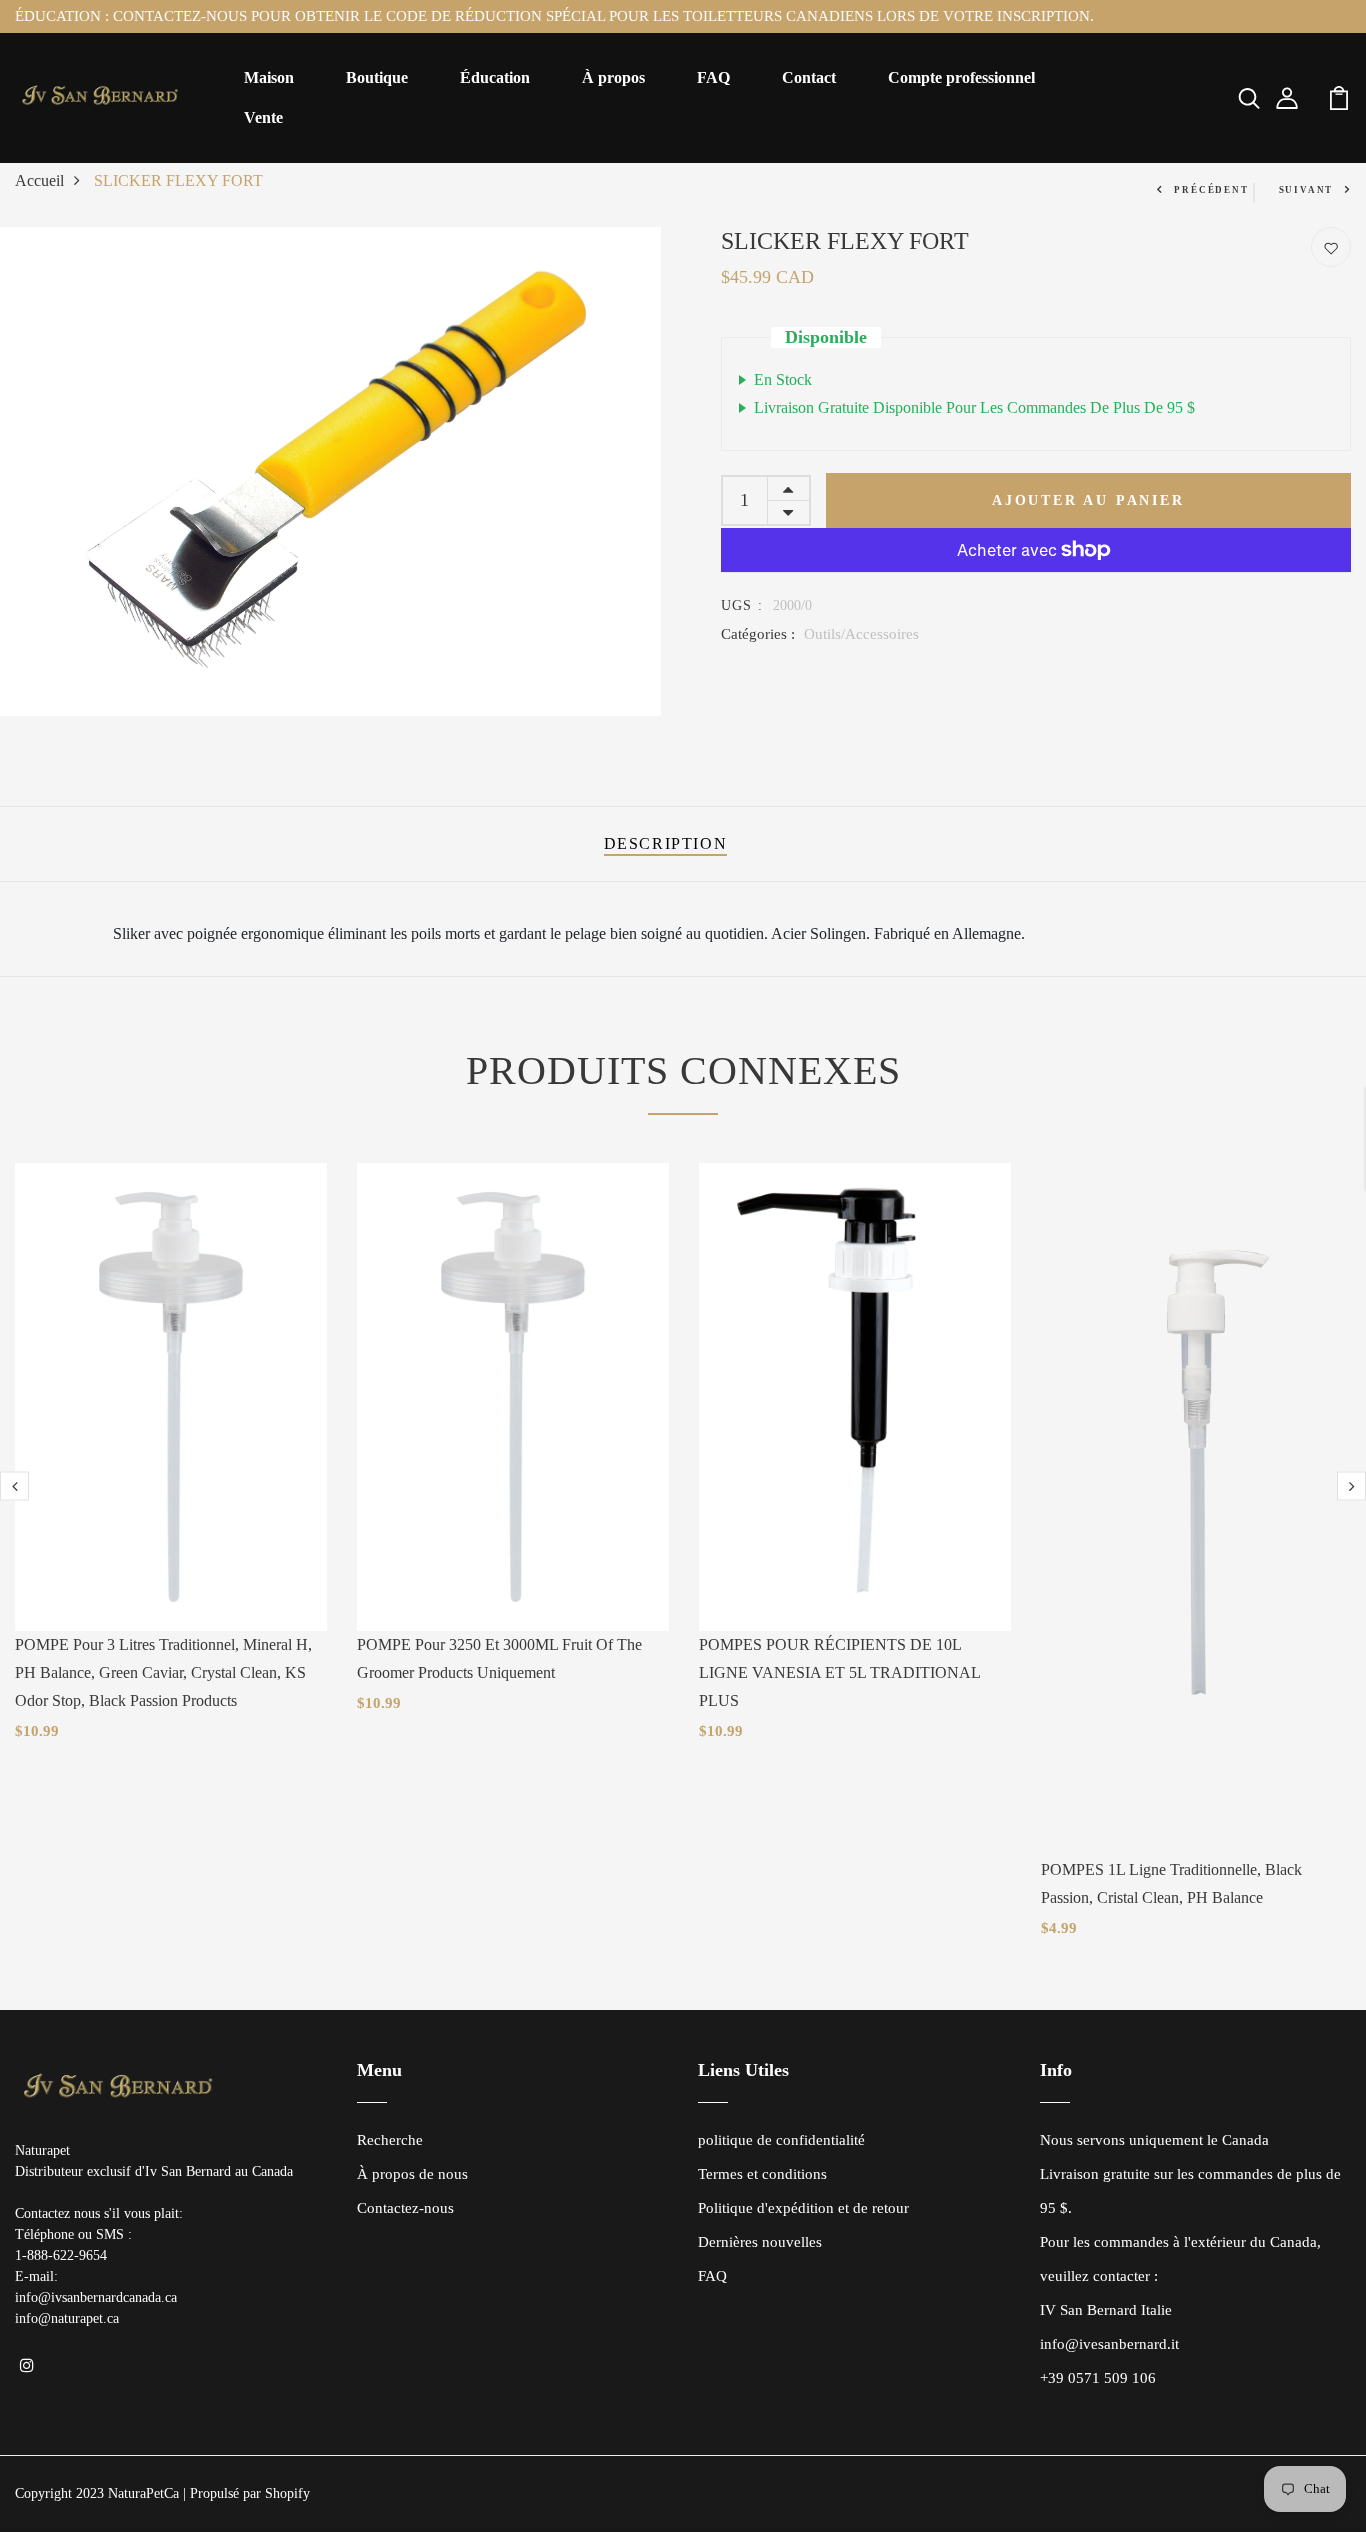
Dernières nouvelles (760, 2242)
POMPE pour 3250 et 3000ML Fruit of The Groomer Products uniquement (499, 1658)
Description (666, 843)
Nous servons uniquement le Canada (1154, 2140)
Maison (269, 77)
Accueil (39, 180)
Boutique (377, 77)
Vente (263, 117)
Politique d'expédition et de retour (803, 2208)
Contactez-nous (405, 2208)
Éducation (495, 77)
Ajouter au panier (1088, 500)
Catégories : (758, 634)
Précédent (1211, 190)
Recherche (390, 2140)
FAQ (713, 77)
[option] (330, 471)
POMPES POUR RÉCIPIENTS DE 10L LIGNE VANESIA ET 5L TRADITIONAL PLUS (839, 1672)
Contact (809, 77)
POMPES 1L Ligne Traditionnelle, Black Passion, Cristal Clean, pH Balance (1171, 1883)
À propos (613, 77)
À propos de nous (412, 2174)
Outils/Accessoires (861, 634)
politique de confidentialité (781, 2140)
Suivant (1306, 190)
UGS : (742, 605)
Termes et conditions (762, 2174)
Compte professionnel (961, 77)
